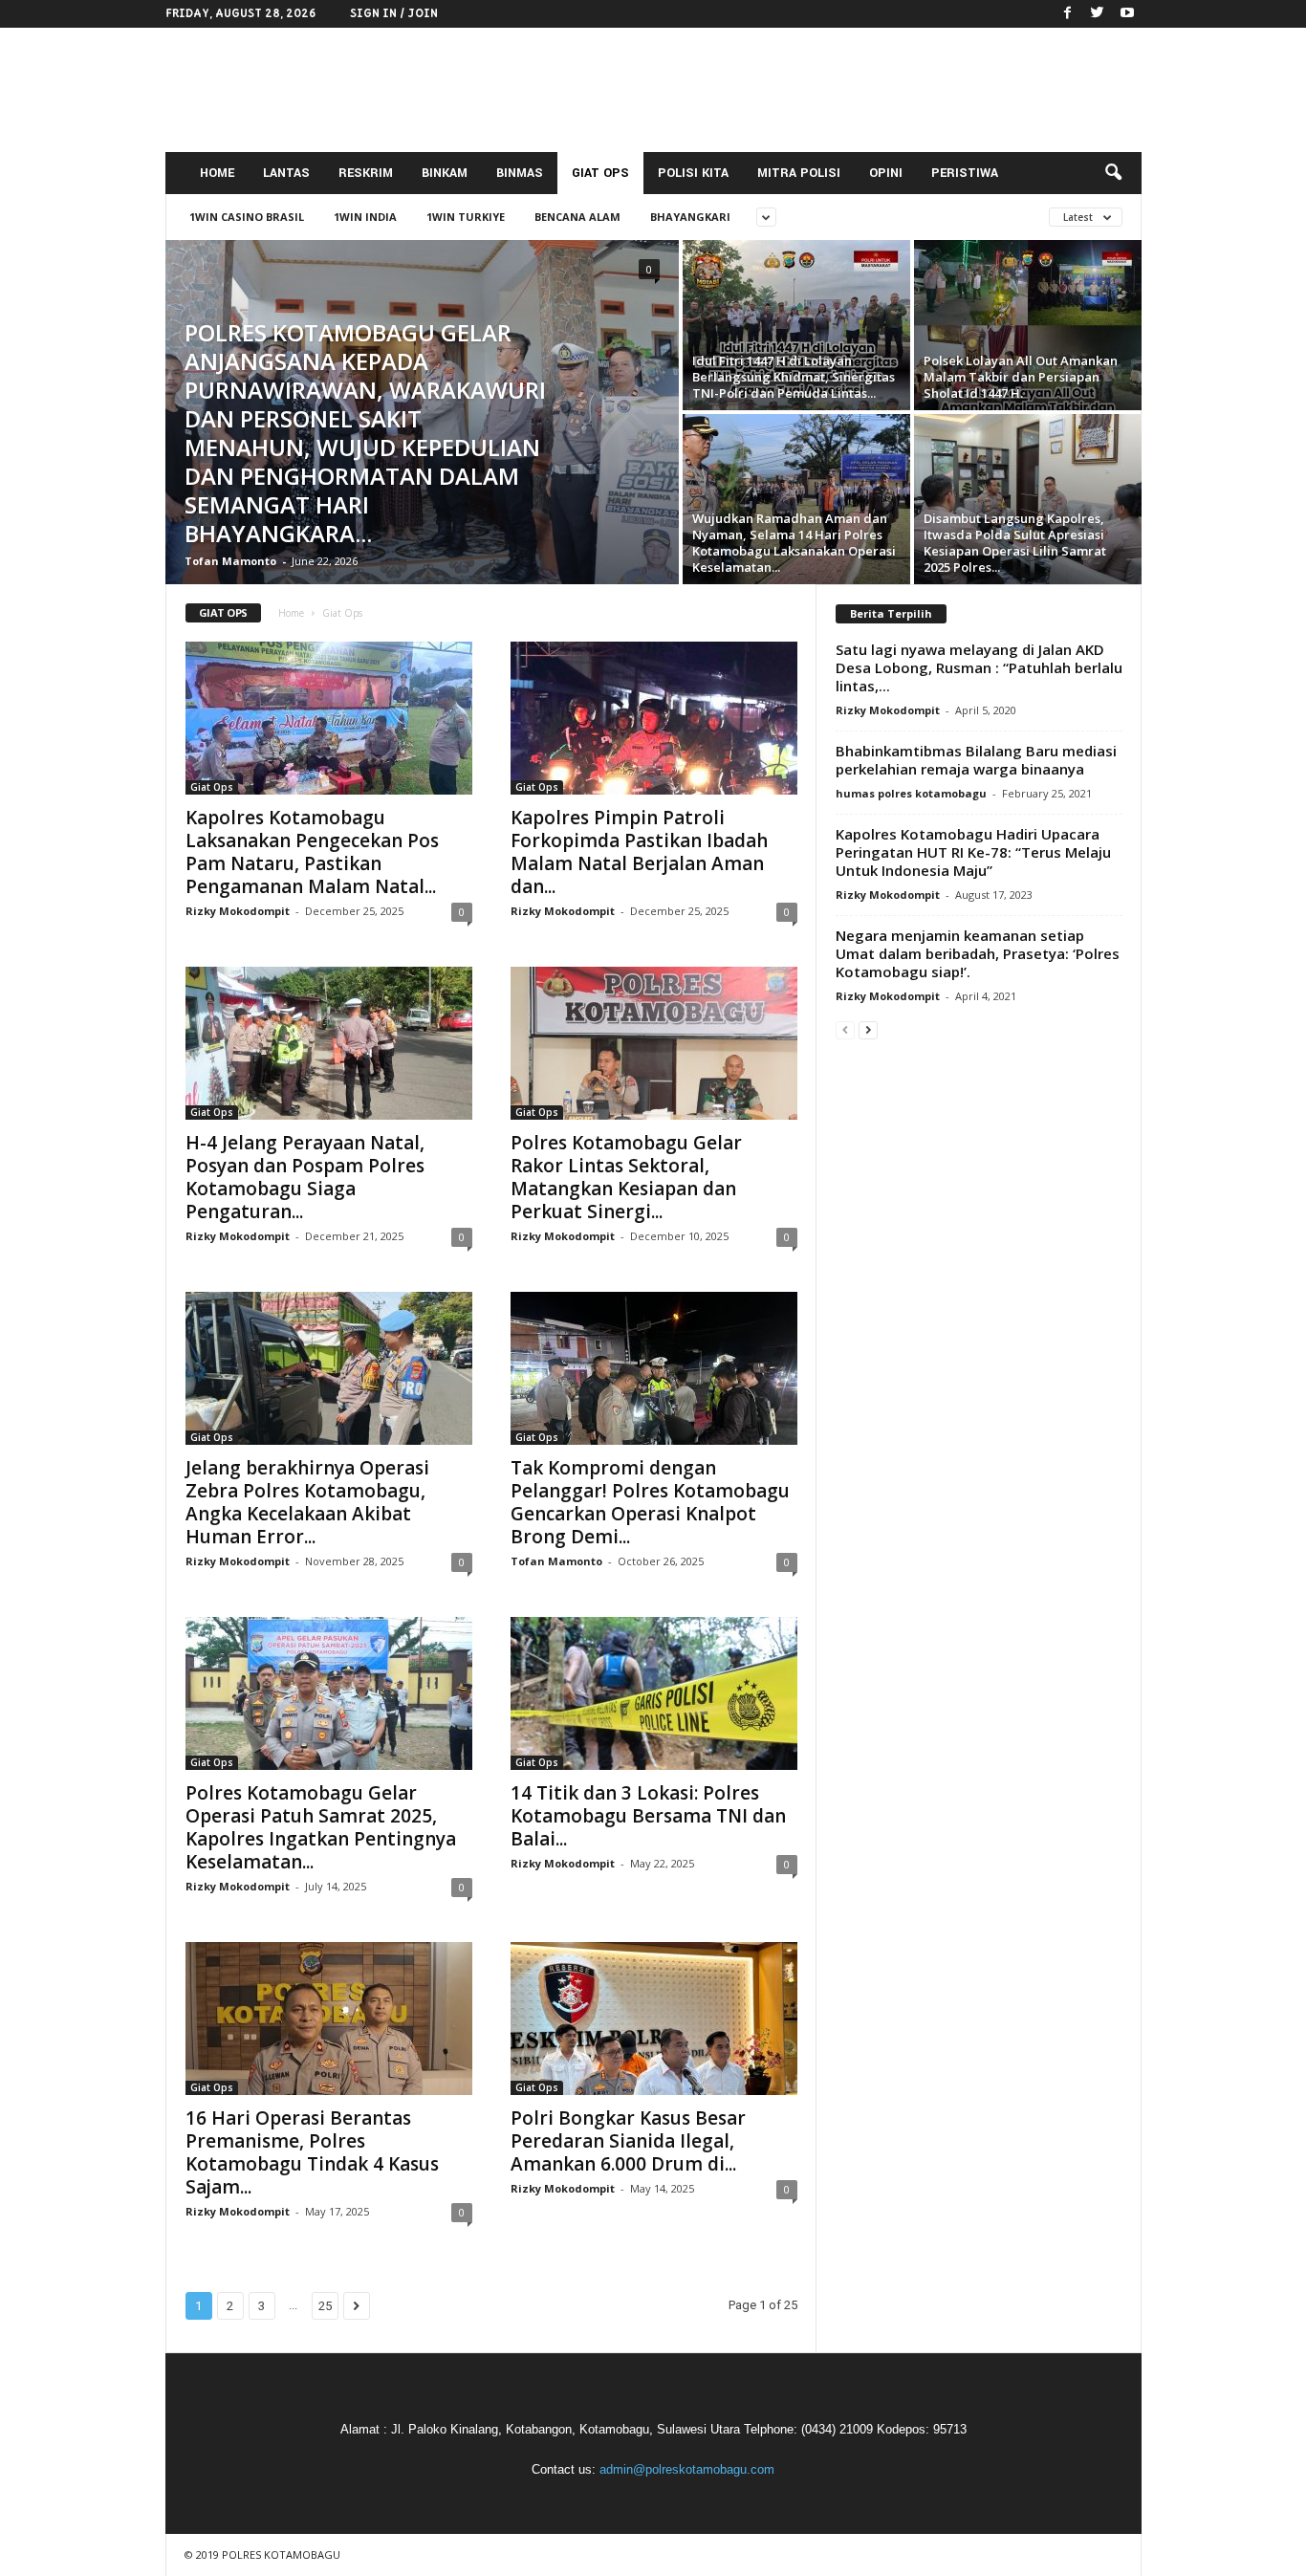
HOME (217, 173)
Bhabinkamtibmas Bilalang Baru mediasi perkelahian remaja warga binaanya (976, 760)
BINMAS (520, 173)
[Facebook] (1068, 14)
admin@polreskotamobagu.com (687, 2469)
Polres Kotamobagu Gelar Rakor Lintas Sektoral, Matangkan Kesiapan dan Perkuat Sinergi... (626, 1177)
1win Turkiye (466, 217)
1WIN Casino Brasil (247, 217)
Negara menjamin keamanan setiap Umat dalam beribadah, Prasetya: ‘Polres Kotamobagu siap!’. (978, 953)
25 (325, 2306)
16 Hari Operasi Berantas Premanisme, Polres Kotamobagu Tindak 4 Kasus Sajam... (312, 2152)
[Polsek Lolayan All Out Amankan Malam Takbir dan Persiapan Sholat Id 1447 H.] (1028, 325)
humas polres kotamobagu (911, 793)
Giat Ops (212, 787)
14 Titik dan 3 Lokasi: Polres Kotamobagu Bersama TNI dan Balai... (648, 1816)
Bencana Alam (577, 217)
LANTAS (286, 173)
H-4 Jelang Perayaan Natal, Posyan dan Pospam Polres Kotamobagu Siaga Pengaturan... (305, 1177)
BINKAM (445, 173)
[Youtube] (1127, 14)
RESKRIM (366, 173)
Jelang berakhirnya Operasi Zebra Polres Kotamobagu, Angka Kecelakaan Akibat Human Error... (307, 1502)
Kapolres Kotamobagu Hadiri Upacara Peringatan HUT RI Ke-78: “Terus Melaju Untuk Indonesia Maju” (973, 852)
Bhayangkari (690, 217)
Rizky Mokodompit (238, 911)
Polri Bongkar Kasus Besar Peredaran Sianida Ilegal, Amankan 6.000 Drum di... (628, 2141)
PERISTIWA (965, 173)
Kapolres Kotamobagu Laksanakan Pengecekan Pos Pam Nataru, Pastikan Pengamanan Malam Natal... (312, 852)
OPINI (886, 173)
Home (291, 613)
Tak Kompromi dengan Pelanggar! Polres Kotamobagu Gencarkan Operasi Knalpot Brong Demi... (650, 1502)
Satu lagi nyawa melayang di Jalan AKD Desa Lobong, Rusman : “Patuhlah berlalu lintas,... (979, 667)
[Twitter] (1098, 14)
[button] (1113, 173)
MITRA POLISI (799, 173)
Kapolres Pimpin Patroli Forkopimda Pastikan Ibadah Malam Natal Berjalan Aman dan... (639, 852)
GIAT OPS (600, 173)
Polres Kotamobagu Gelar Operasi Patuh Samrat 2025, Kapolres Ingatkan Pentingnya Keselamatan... (321, 1827)
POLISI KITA (693, 173)
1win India (365, 217)
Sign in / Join (394, 13)
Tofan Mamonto (230, 561)
